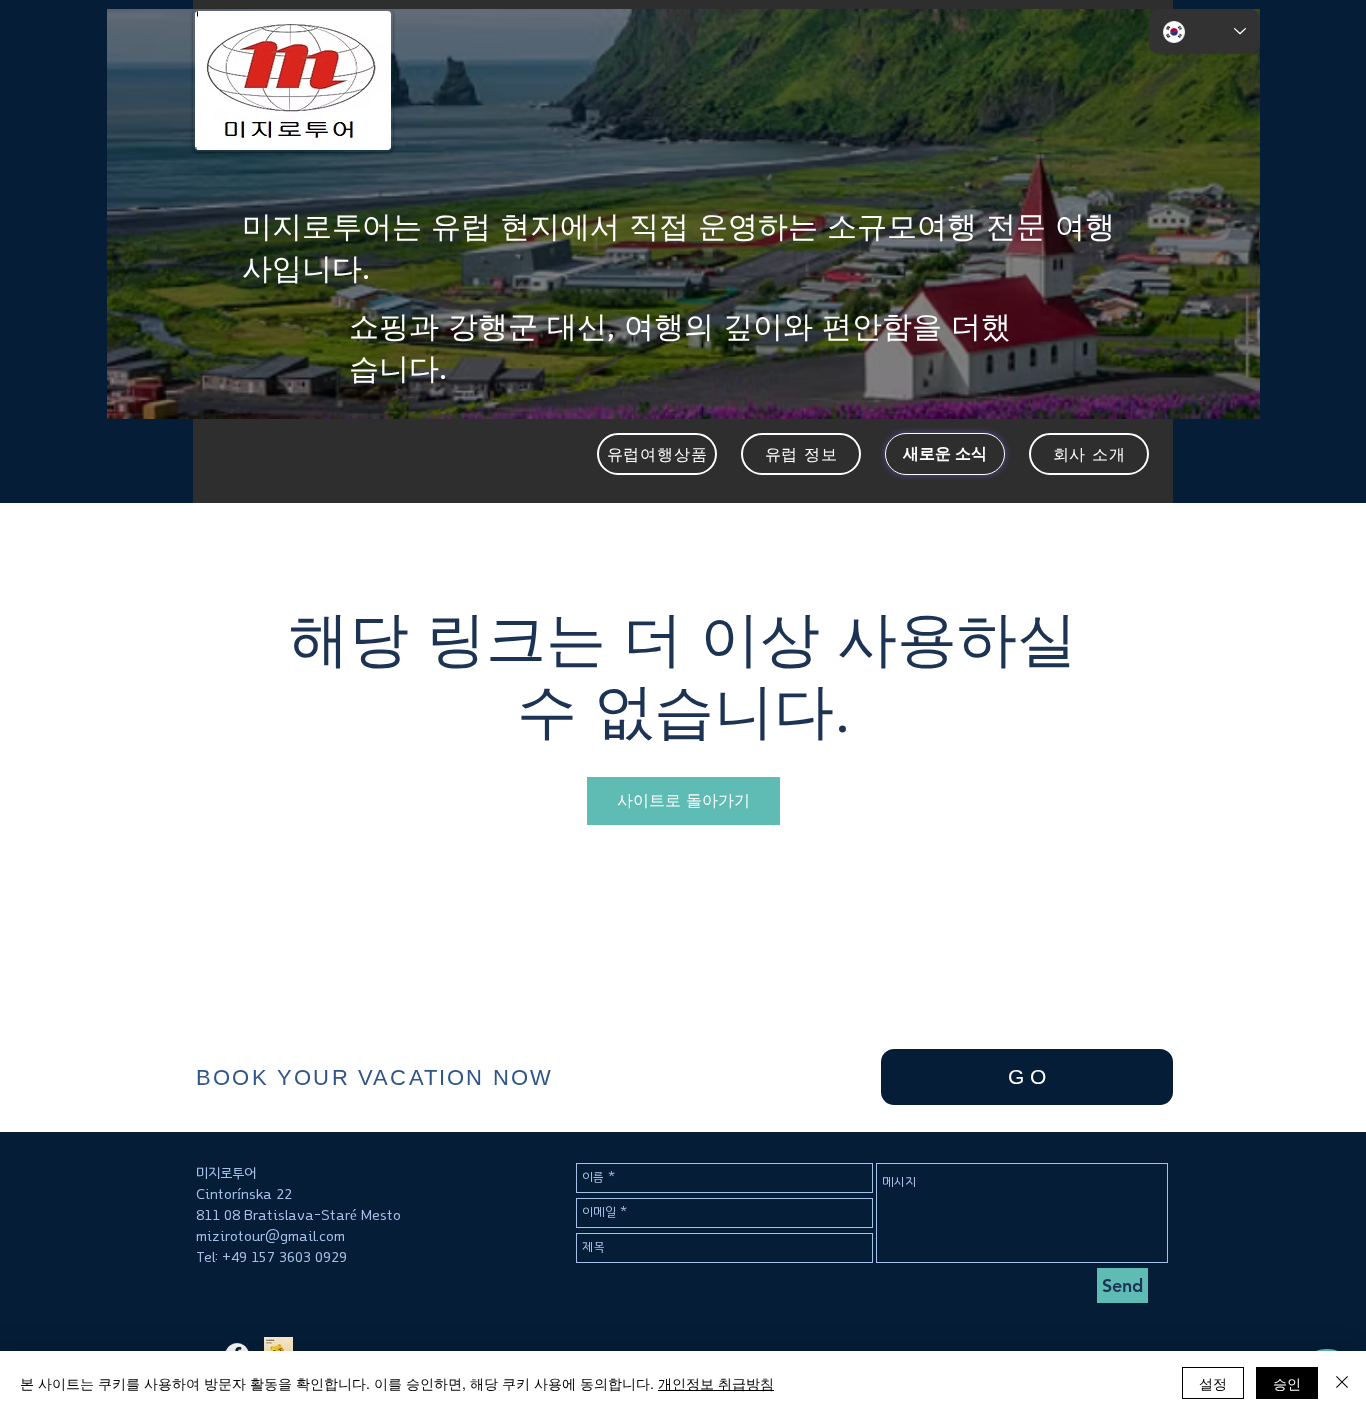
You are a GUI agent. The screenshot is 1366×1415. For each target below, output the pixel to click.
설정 (1213, 1383)
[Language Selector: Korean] (1204, 31)
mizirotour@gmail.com (270, 1236)
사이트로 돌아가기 (683, 800)
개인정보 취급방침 (716, 1383)
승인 (1287, 1383)
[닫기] (1342, 1383)
